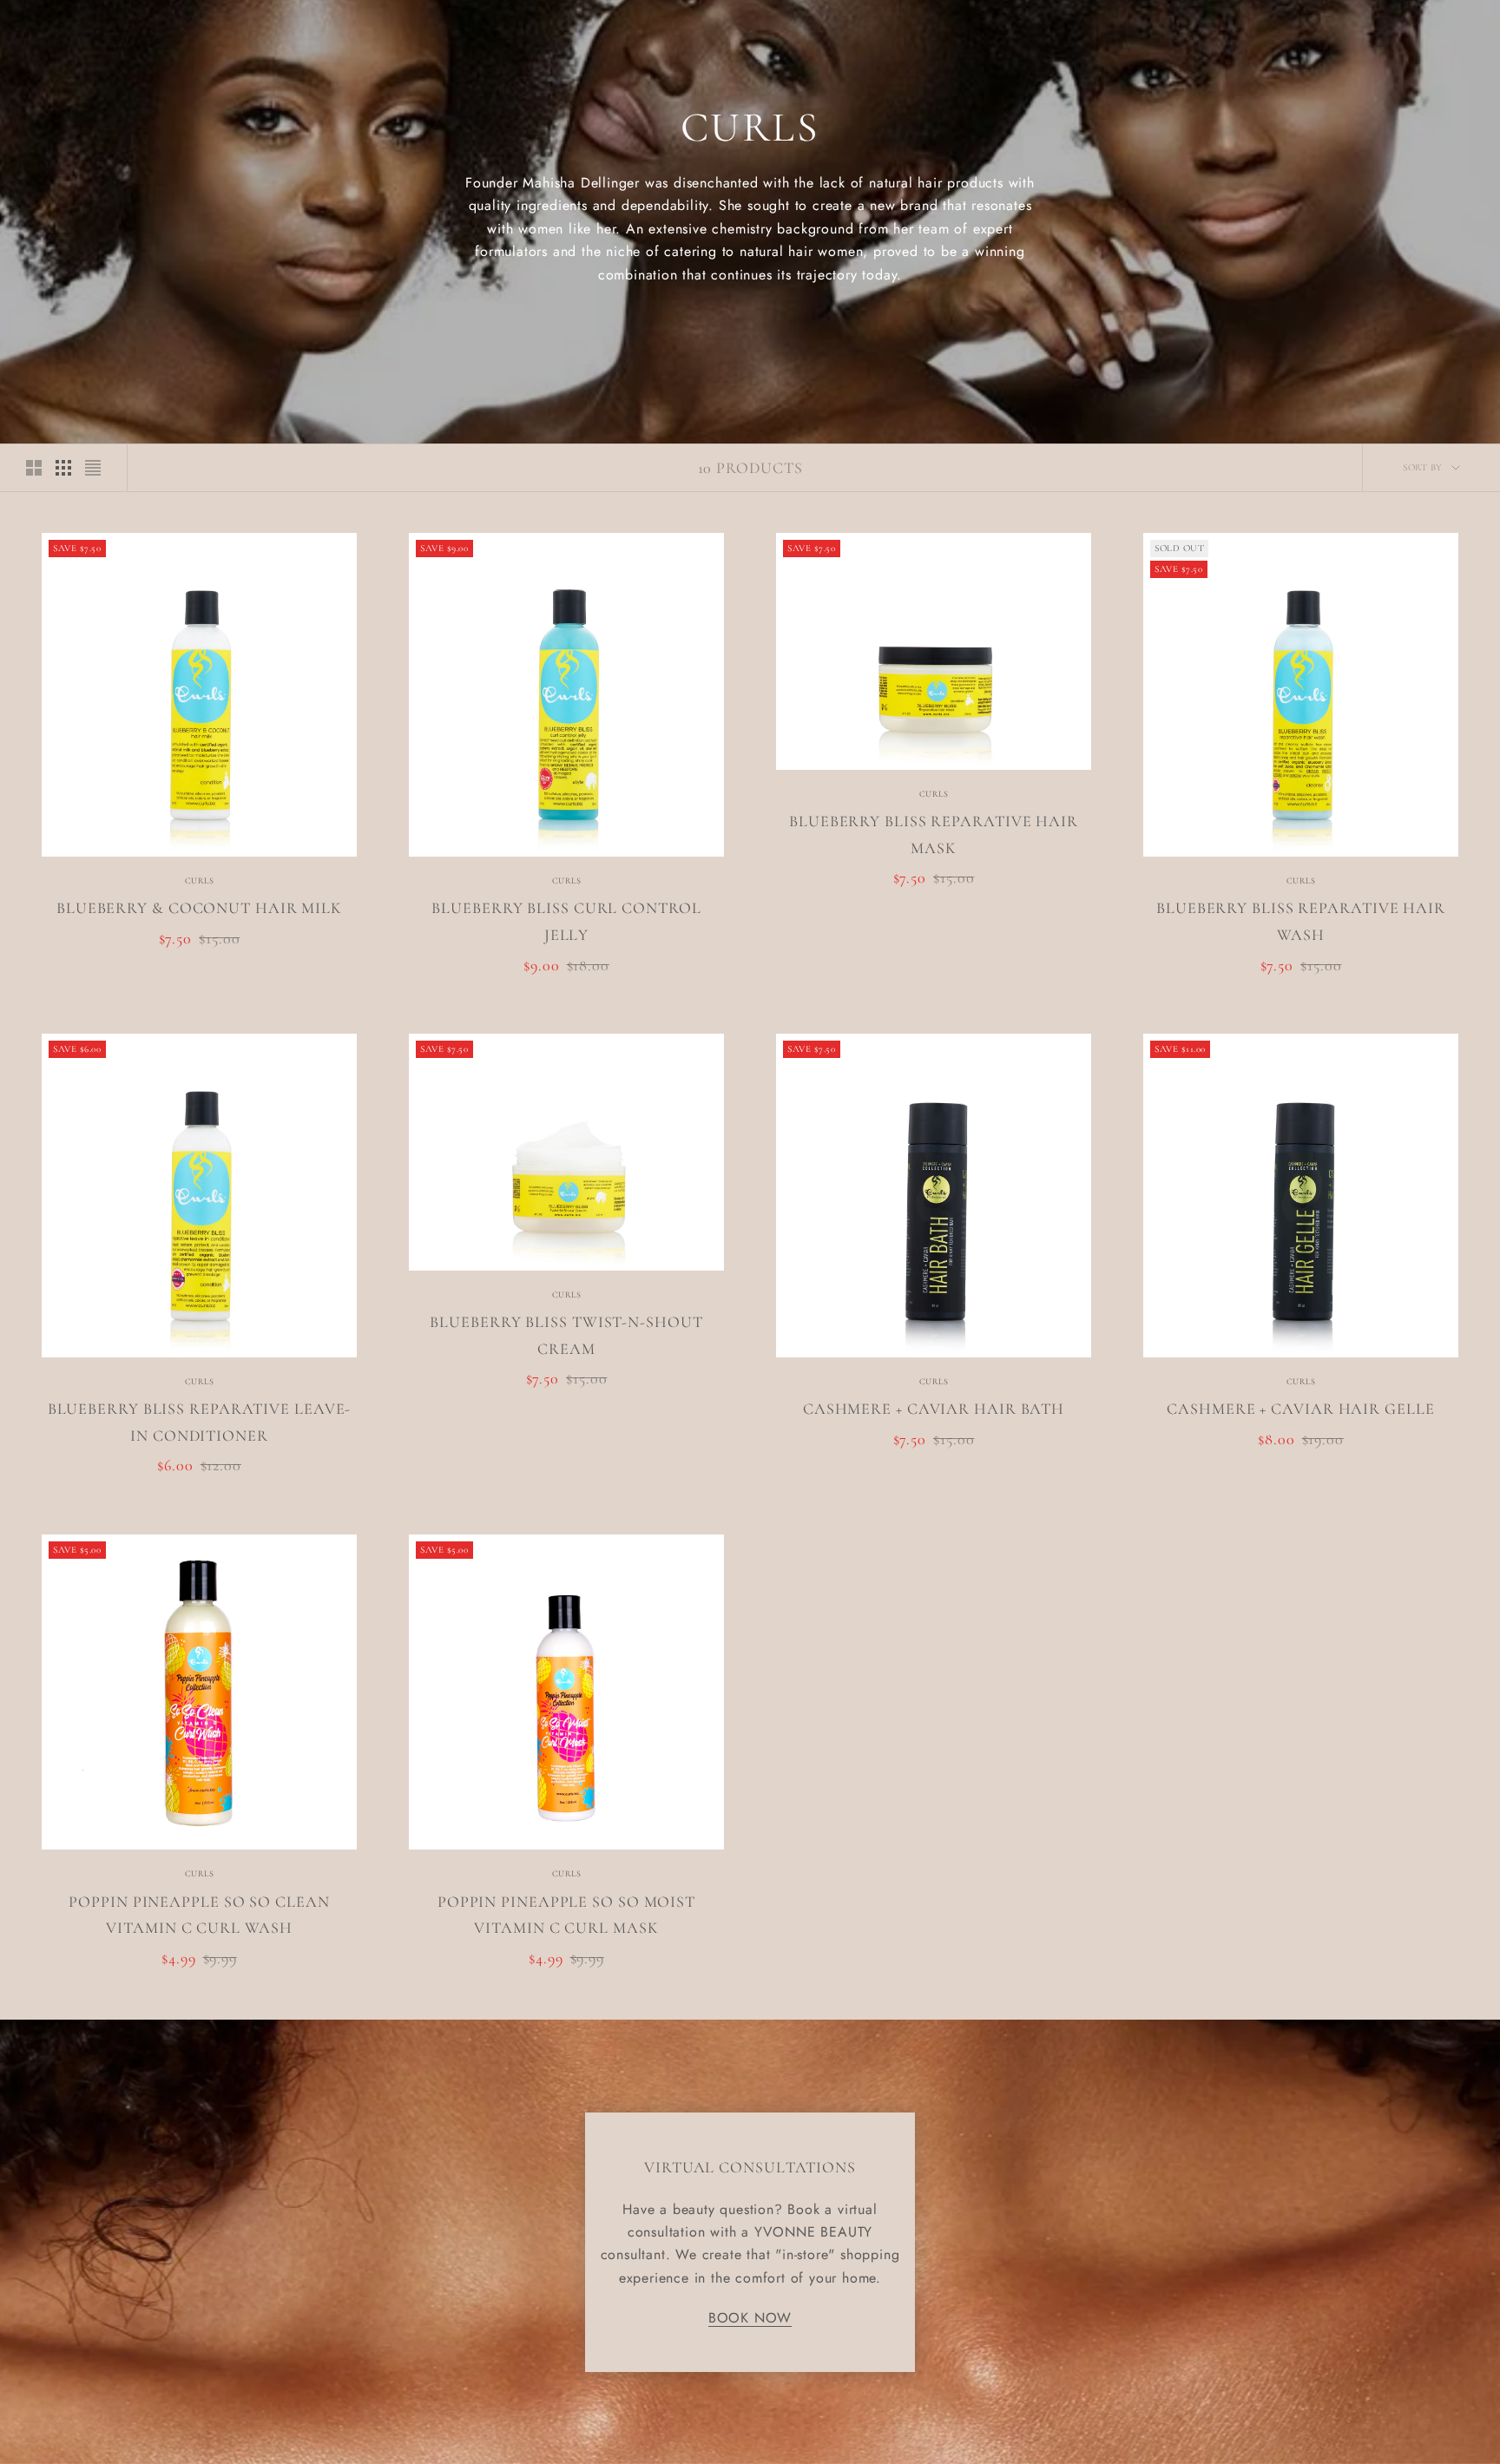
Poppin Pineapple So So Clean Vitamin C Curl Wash (199, 1915)
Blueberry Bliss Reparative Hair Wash (1301, 921)
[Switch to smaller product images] (63, 468)
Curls (200, 881)
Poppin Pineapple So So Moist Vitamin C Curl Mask (566, 1915)
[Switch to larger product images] (34, 468)
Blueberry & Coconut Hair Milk (199, 908)
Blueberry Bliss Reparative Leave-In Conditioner (200, 1422)
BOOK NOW (750, 2318)
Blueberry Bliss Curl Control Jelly (566, 921)
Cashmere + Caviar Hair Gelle (1300, 1409)
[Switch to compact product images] (93, 468)
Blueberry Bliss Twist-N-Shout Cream (566, 1335)
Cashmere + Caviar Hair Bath (934, 1409)
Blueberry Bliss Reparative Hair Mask (934, 834)
